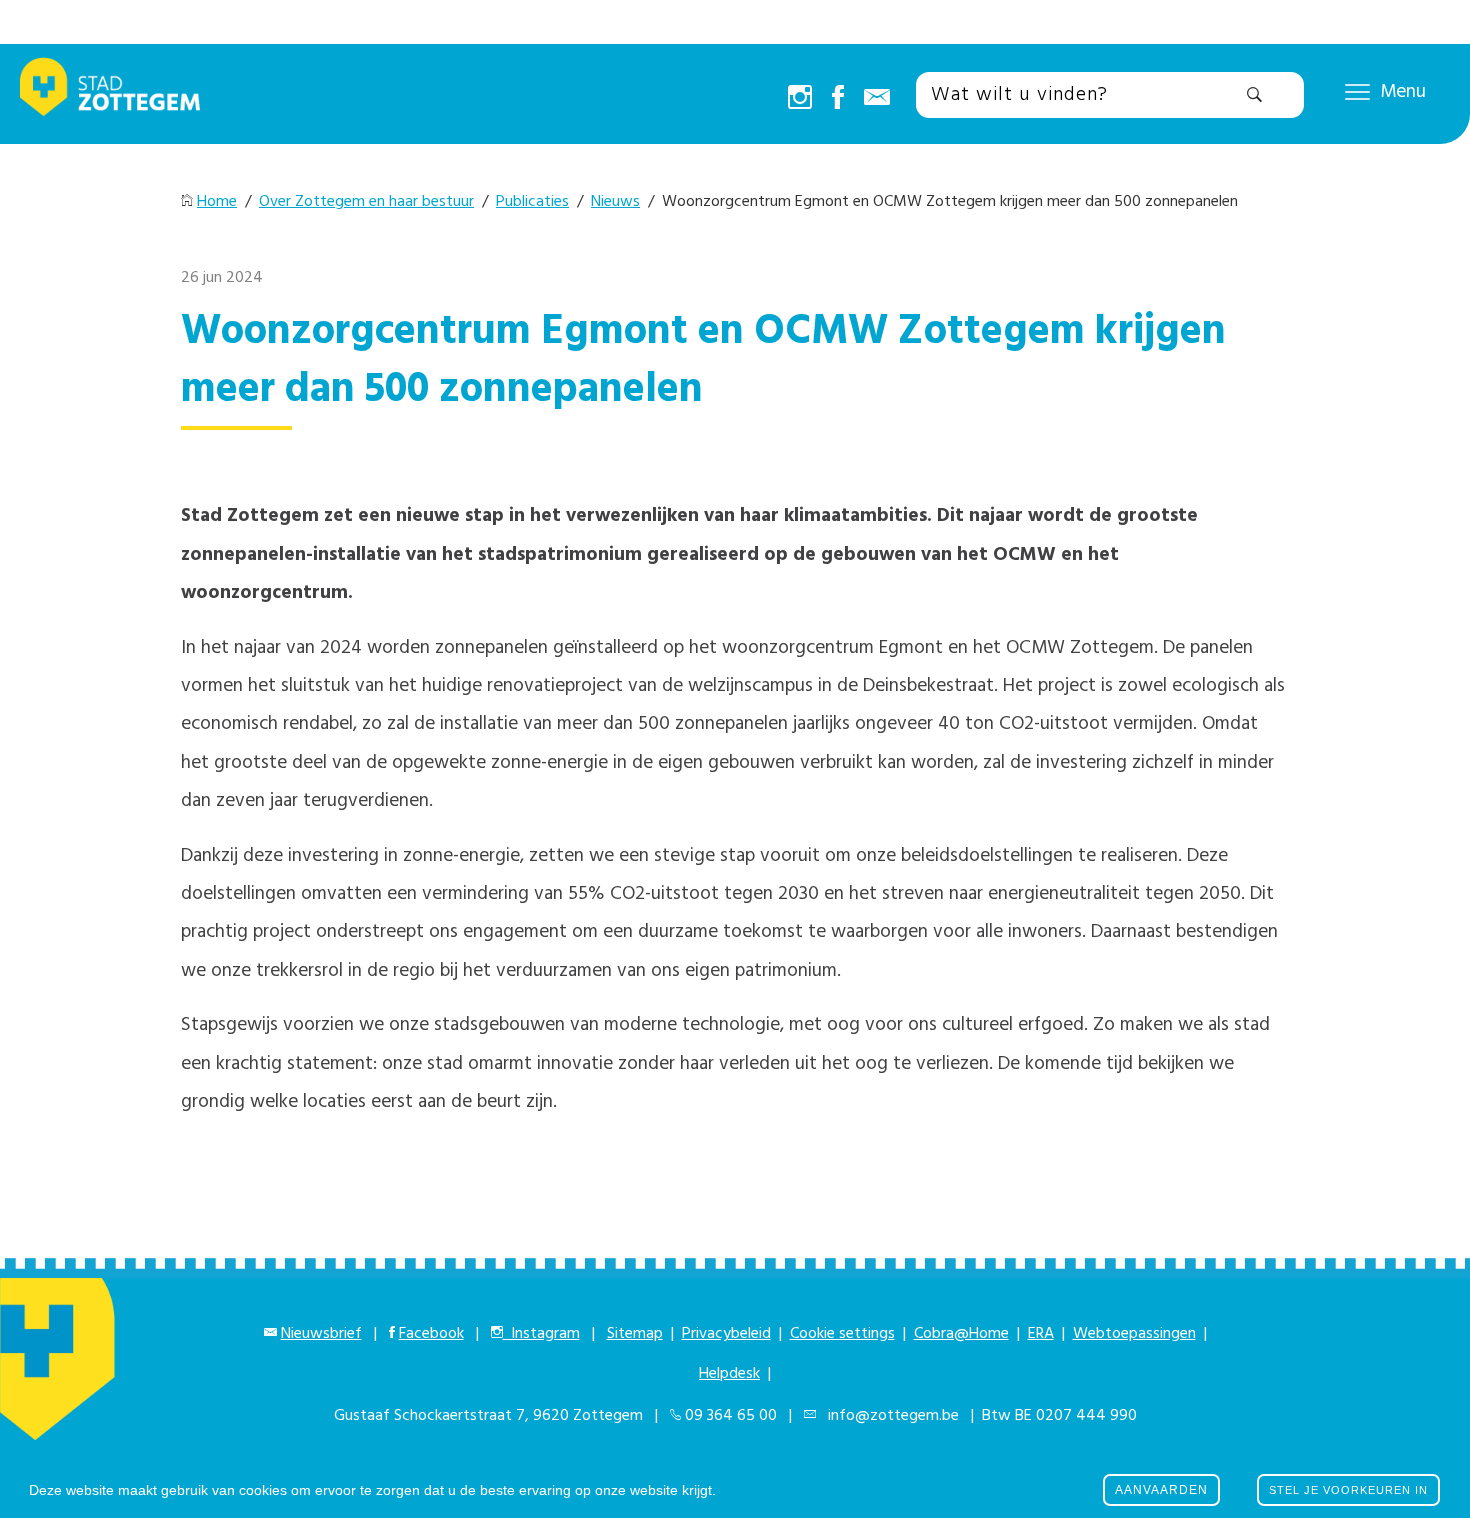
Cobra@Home (961, 1334)
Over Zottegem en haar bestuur (366, 202)
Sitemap (635, 1334)
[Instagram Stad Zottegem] (800, 99)
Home (217, 202)
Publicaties (532, 202)
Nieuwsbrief (321, 1334)
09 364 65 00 (731, 1416)
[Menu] (1357, 91)
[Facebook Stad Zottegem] (838, 99)
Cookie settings (842, 1334)
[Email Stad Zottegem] (877, 99)
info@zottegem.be (889, 1416)
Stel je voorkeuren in (1348, 1490)
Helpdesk (729, 1374)
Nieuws (615, 202)
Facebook (431, 1334)
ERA (1041, 1334)
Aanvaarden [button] (1161, 1490)
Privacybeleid (726, 1334)
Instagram (541, 1334)
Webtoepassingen (1134, 1334)
